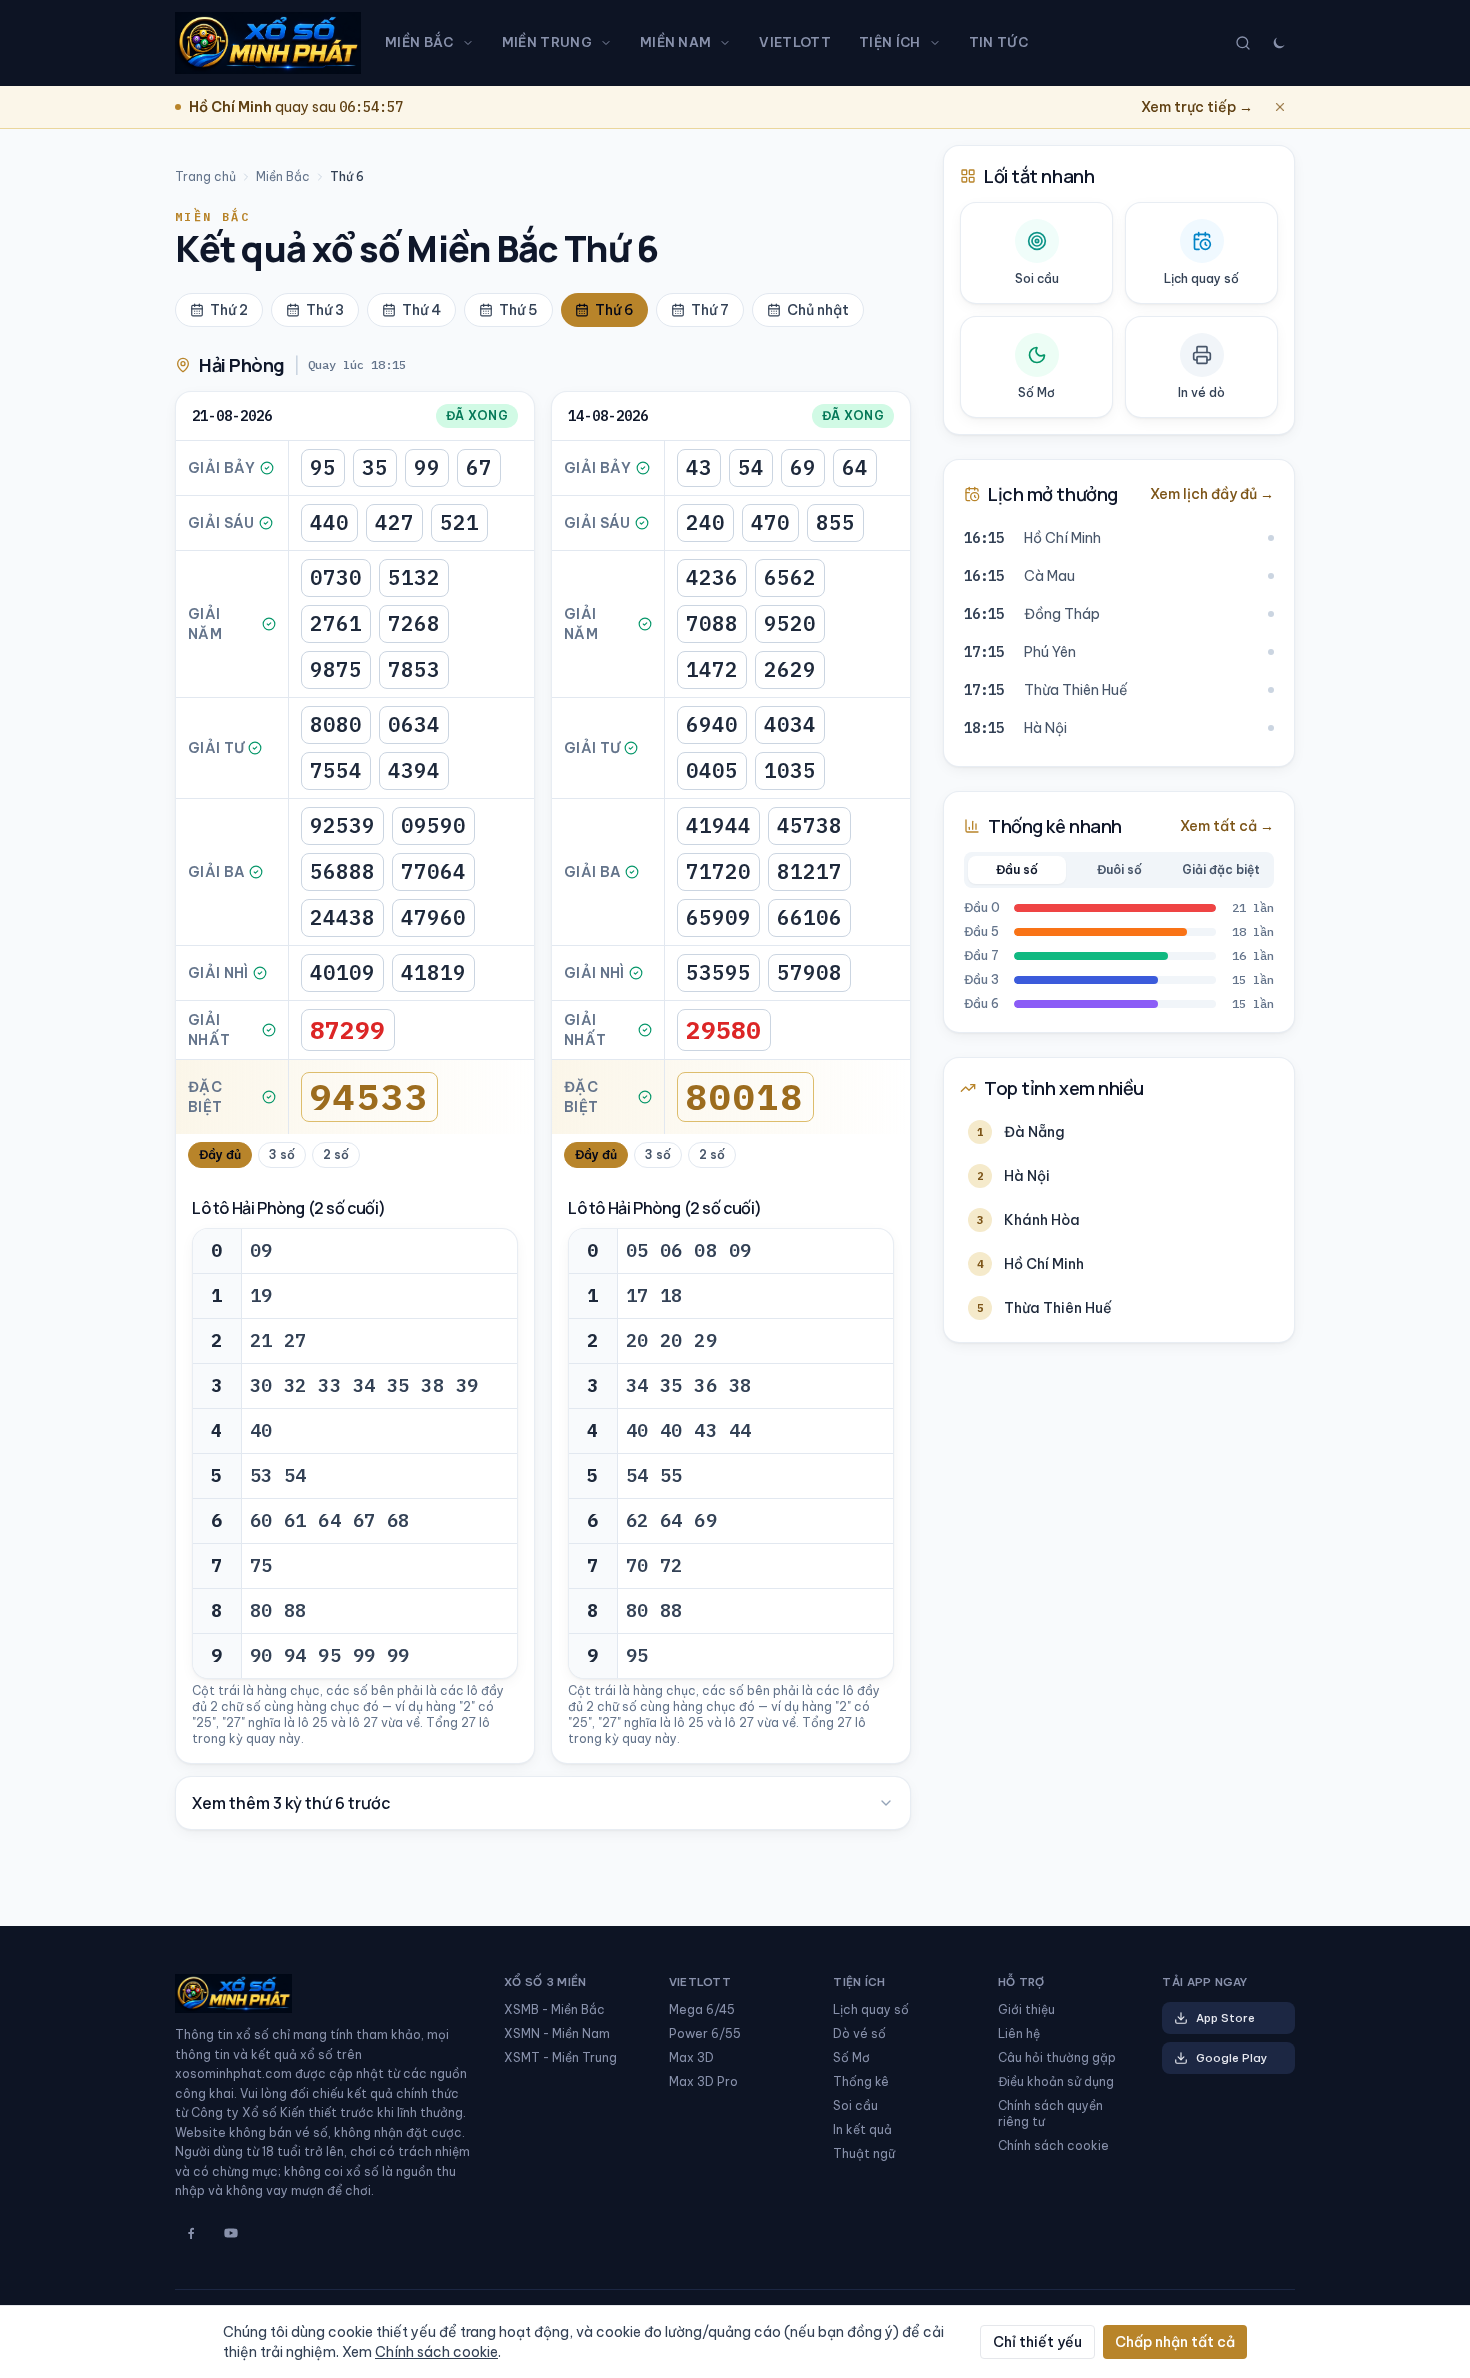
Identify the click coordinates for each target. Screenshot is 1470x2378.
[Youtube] (231, 2233)
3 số (282, 1154)
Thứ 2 (229, 310)
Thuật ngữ (864, 2153)
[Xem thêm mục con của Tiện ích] (939, 43)
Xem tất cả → (1227, 826)
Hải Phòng (242, 365)
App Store (1225, 2018)
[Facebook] (191, 2233)
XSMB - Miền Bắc (554, 2009)
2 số (336, 1154)
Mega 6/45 (702, 2009)
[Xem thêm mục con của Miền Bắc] (472, 43)
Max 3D (691, 2057)
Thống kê (861, 2081)
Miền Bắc (419, 42)
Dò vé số (859, 2033)
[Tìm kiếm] (1243, 43)
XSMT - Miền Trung (560, 2057)
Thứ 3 (325, 310)
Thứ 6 (614, 310)
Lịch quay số (871, 2009)
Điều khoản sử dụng (1056, 2081)
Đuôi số (1119, 869)
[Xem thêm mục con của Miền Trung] (610, 43)
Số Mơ (851, 2057)
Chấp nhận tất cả (1175, 2342)
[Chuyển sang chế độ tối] (1279, 43)
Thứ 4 (421, 310)
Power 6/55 (705, 2033)
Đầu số (1017, 869)
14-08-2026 (608, 416)
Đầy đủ (220, 1154)
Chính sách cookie (1053, 2145)
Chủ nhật (818, 310)
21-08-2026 (232, 416)
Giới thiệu (1026, 2009)
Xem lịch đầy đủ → (1212, 494)
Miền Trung (547, 42)
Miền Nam (676, 42)
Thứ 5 (518, 310)
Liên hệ (1019, 2033)
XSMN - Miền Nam (557, 2033)
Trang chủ (205, 176)
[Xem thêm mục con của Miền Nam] (729, 43)
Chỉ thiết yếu (1037, 2342)
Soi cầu (855, 2105)
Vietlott (795, 42)
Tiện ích (890, 42)
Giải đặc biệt (1221, 869)
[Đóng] (1280, 107)
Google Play (1231, 2058)
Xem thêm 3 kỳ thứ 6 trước (291, 1803)
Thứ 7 (710, 310)
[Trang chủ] (268, 43)
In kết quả (862, 2129)
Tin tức (998, 42)
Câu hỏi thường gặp (1057, 2057)
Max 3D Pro (703, 2081)
